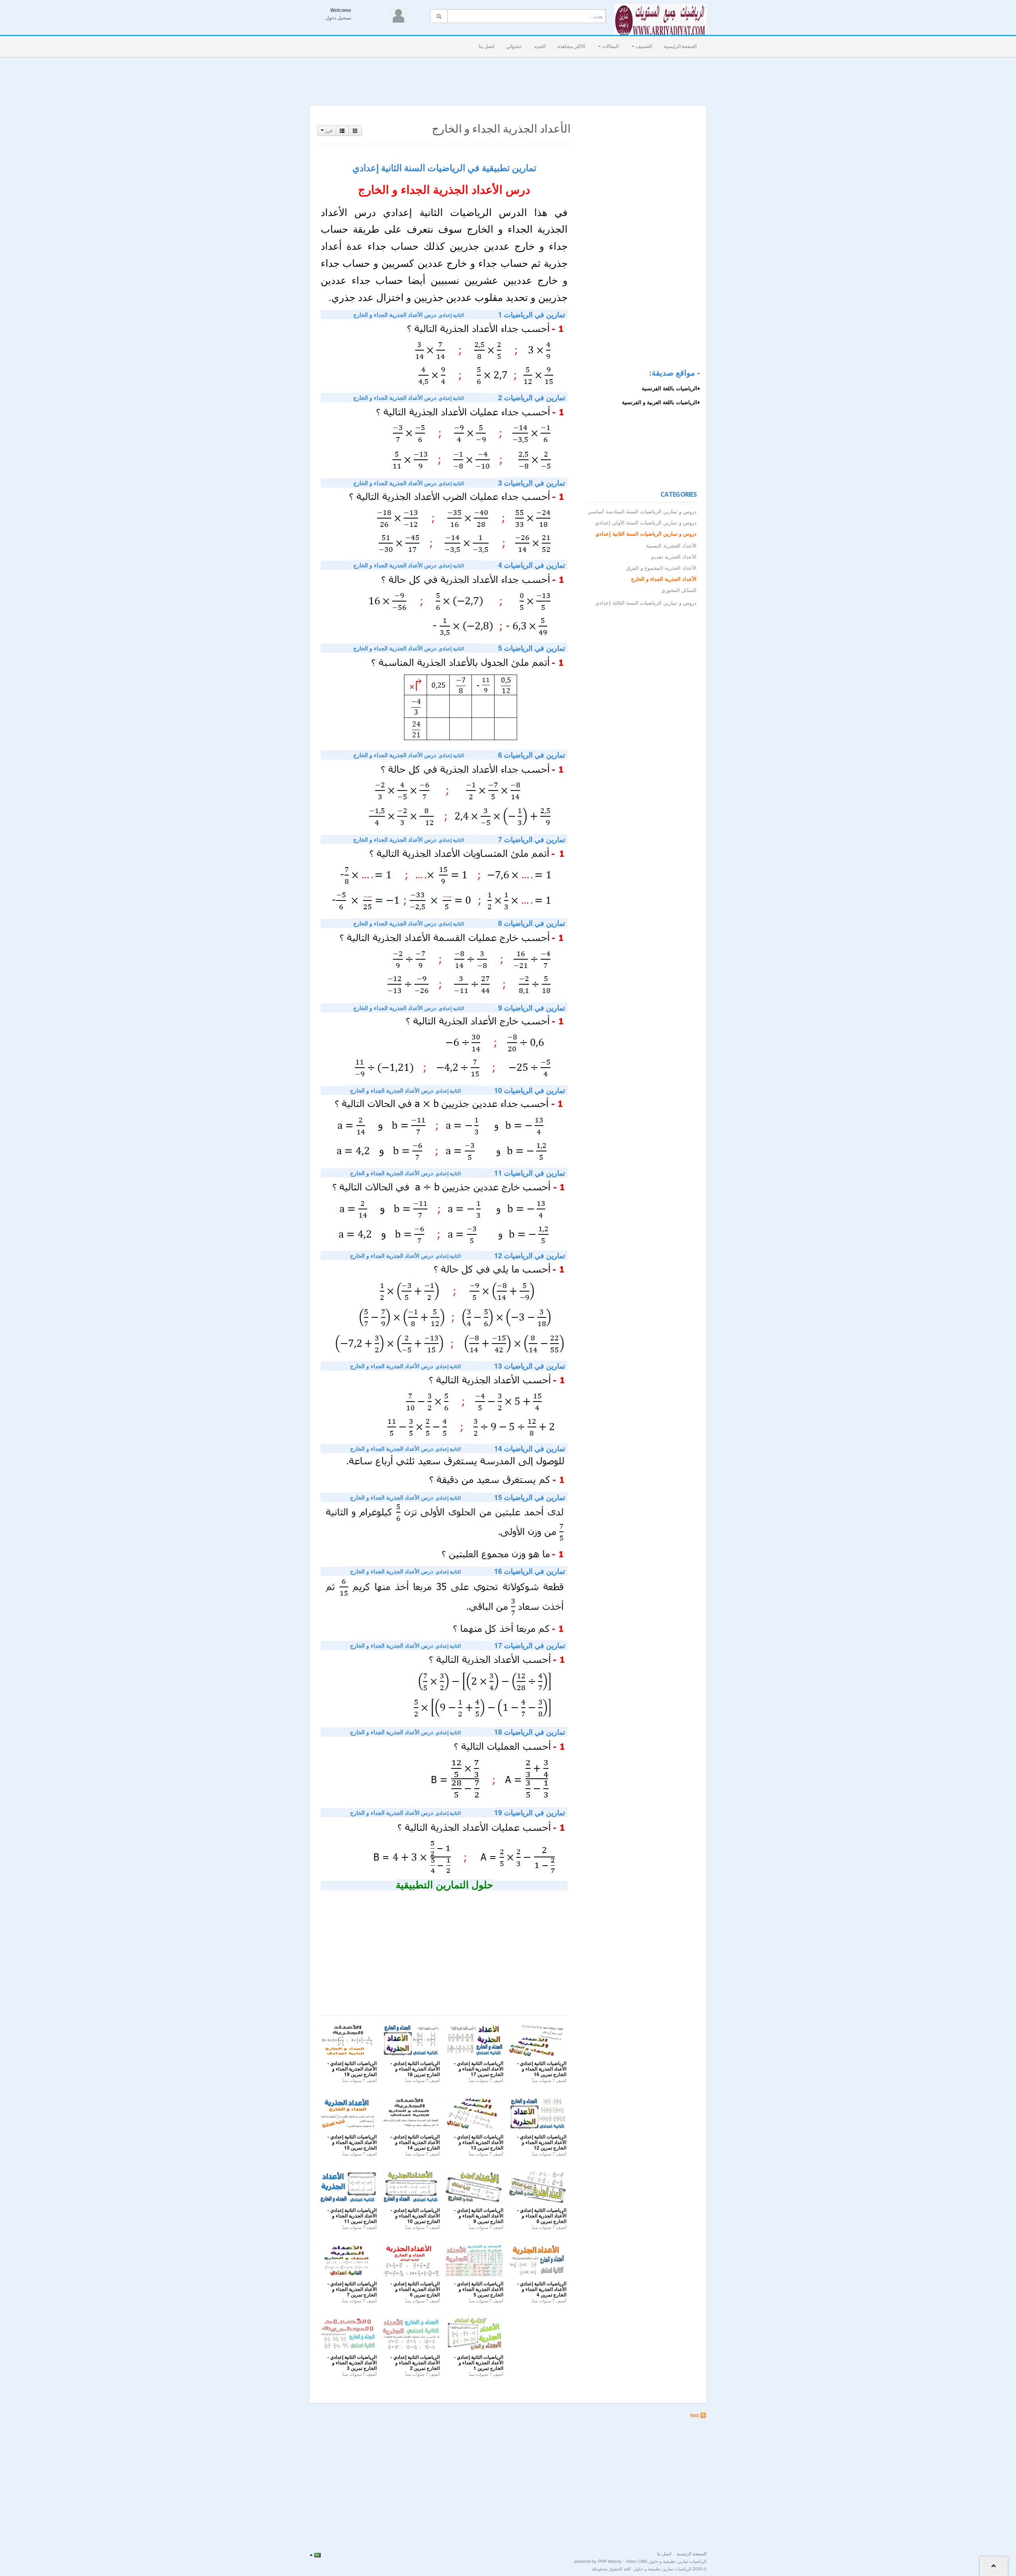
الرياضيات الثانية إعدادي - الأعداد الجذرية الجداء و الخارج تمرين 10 (415, 2216)
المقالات (610, 46)
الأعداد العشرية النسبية (671, 546)
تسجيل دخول (338, 18)
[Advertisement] (508, 79)
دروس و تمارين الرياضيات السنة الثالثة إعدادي (646, 603)
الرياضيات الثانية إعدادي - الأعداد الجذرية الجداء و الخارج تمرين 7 (352, 2289)
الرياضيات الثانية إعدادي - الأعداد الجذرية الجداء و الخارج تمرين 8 (542, 2216)
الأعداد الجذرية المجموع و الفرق (661, 568)
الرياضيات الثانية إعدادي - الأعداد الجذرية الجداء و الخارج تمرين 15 (352, 2142)
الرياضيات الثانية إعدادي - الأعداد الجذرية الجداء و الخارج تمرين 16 (542, 2069)
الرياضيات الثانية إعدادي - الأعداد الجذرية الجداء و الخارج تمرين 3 (352, 2363)
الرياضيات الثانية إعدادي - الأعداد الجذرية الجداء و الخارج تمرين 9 (479, 2216)
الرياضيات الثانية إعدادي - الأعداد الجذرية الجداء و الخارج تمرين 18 (415, 2069)
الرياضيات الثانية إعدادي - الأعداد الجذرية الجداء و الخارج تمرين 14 (415, 2142)
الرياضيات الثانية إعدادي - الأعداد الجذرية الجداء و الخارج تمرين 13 (479, 2142)
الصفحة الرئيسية (680, 46)
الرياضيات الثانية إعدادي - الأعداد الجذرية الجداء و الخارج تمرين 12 (542, 2142)
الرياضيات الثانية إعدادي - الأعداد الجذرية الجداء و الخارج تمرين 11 (352, 2216)
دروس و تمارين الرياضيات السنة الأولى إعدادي (646, 523)
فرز (328, 131)
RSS (695, 2415)
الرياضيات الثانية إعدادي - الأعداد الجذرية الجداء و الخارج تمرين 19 (352, 2069)
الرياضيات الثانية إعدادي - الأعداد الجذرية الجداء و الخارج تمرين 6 (415, 2289)
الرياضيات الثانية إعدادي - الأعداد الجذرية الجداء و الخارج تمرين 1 (479, 2363)
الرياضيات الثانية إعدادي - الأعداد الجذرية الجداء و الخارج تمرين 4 (542, 2289)
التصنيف (643, 46)
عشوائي (514, 46)
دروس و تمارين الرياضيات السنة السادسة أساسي (642, 512)
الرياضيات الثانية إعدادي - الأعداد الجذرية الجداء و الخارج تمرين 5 (479, 2289)
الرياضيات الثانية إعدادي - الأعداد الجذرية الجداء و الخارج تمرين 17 (479, 2069)
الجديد (540, 46)
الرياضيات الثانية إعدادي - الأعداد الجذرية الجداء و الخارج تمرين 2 (415, 2363)
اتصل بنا (486, 46)
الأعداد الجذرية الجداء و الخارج (664, 579)
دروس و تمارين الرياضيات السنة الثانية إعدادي (646, 534)
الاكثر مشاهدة (571, 46)
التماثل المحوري (679, 590)
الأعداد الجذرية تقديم (674, 557)
